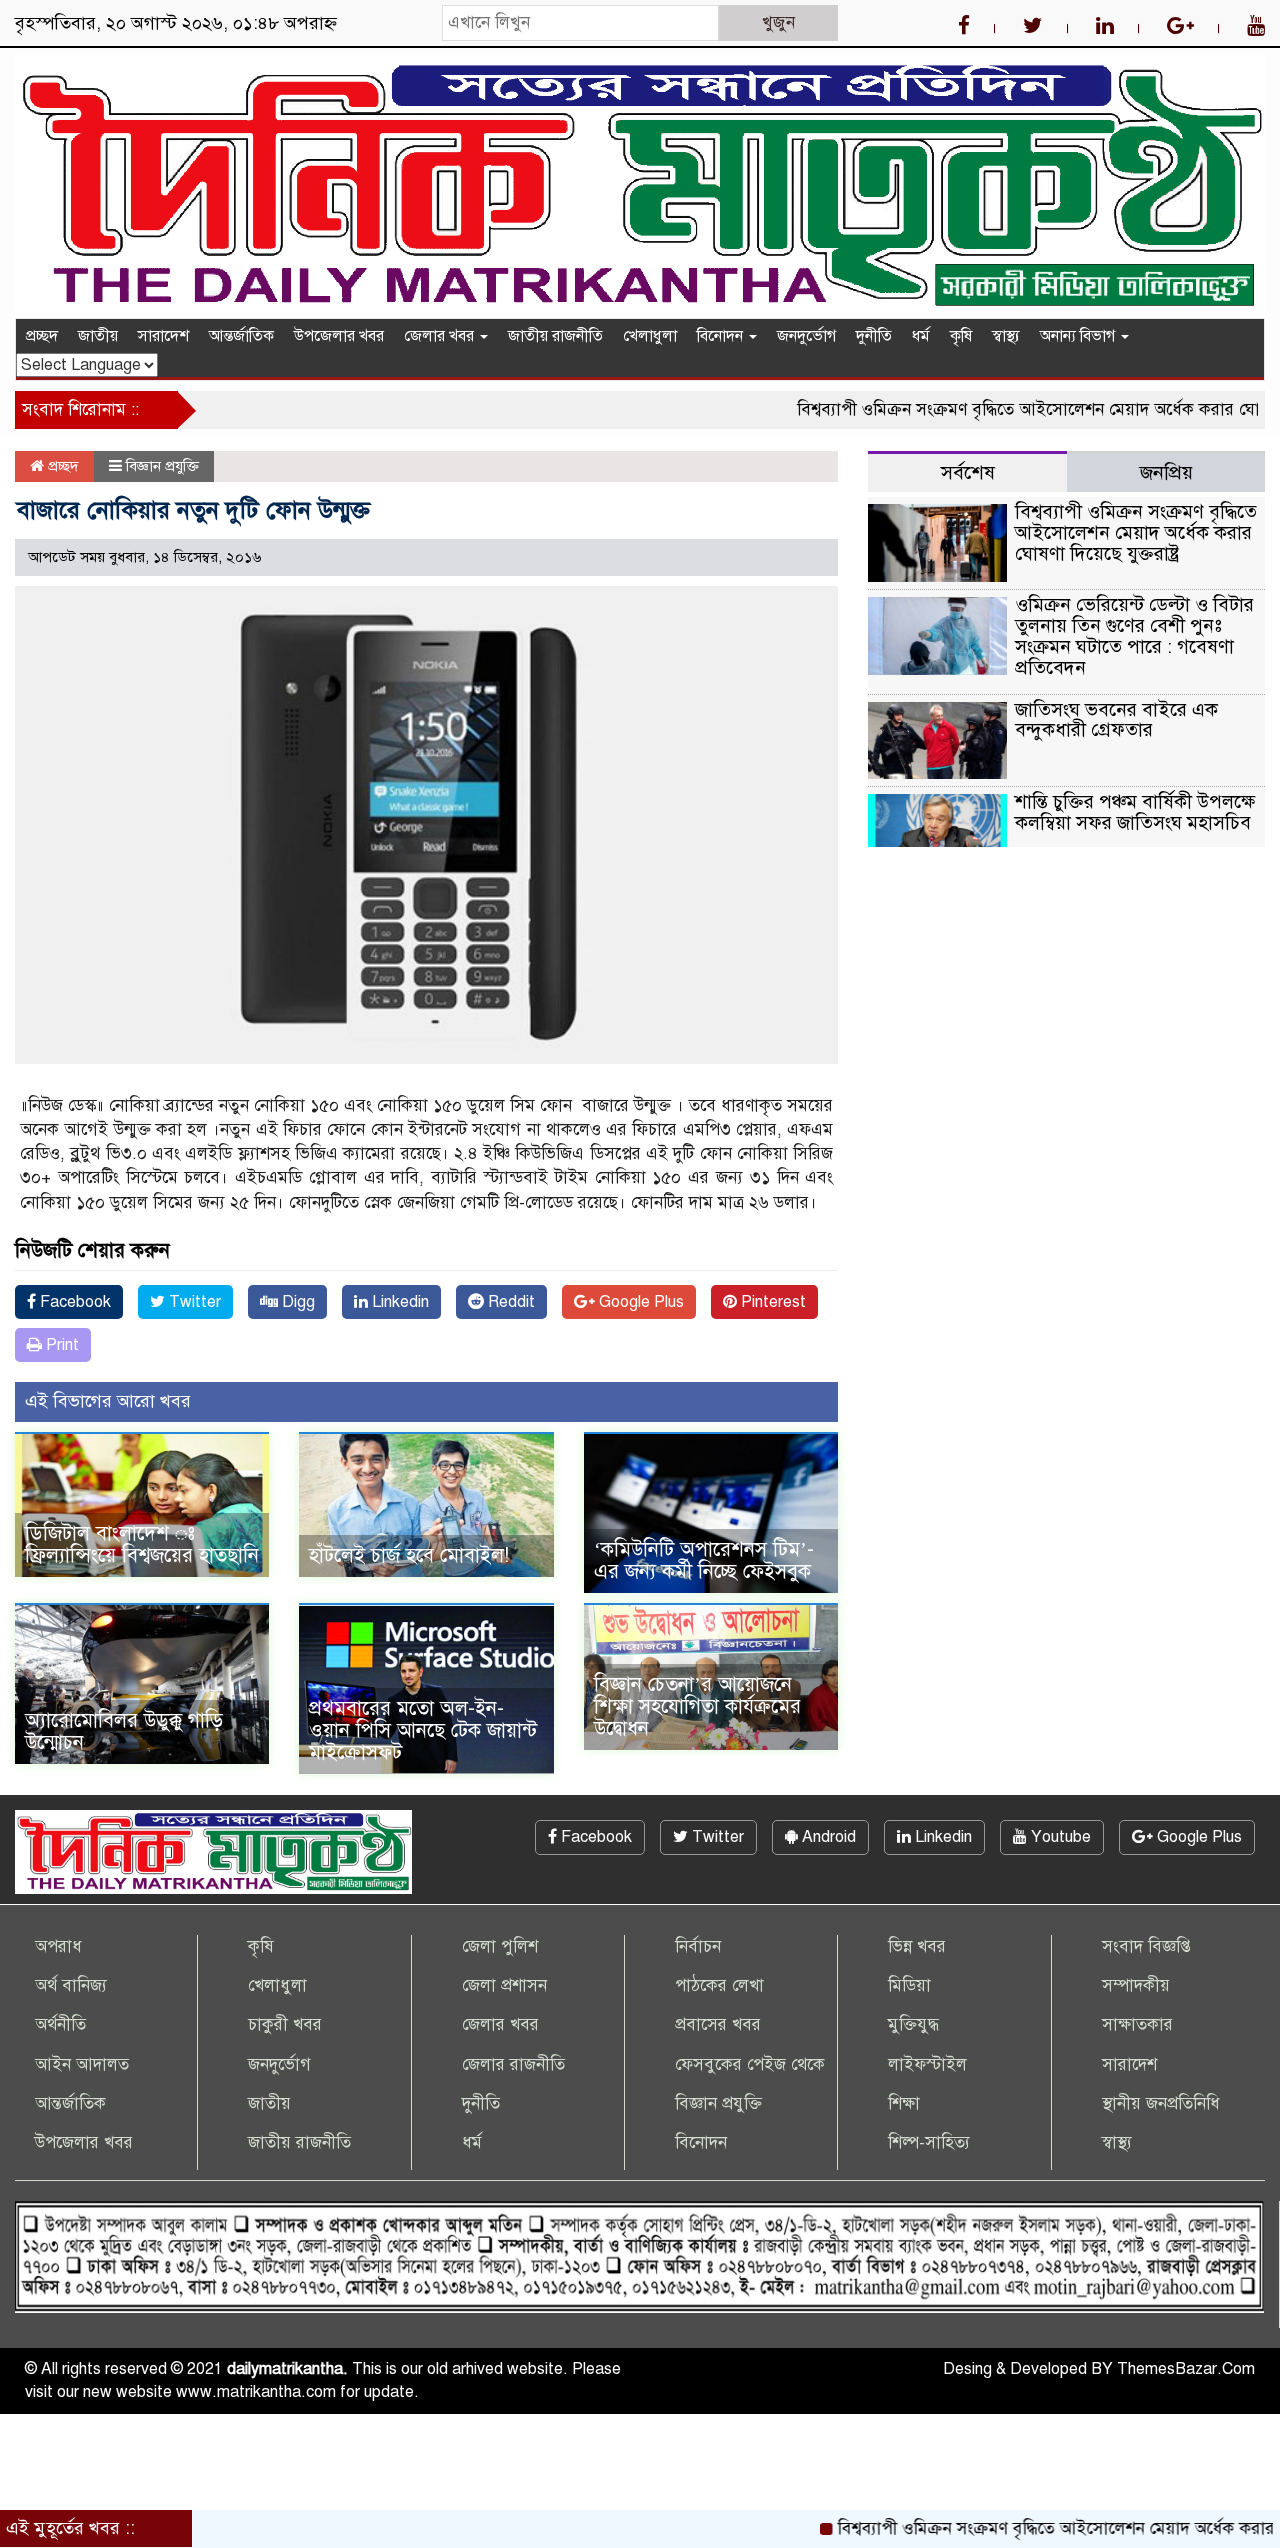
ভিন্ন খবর (917, 1946)
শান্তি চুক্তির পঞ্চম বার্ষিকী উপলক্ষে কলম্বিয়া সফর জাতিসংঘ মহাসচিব (1135, 812)
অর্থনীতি (60, 2024)
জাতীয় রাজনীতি (555, 336)
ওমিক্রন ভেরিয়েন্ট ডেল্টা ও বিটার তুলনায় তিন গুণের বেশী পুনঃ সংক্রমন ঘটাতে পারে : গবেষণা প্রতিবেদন (1134, 636)
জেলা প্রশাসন (504, 1985)
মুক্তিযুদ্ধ (913, 2024)
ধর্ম (921, 336)
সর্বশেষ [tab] (968, 472)
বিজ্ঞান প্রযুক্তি (162, 466)
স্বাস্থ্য (1006, 336)
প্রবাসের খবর (718, 2024)
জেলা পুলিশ (500, 1946)
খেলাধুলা (650, 336)
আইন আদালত (82, 2064)
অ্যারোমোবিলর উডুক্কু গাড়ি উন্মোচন (124, 1731)
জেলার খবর (441, 336)
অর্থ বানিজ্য (71, 1985)
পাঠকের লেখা (719, 1985)
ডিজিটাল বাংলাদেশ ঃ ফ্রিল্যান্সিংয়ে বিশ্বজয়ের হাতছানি (142, 1544)
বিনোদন (722, 336)
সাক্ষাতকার (1137, 2024)
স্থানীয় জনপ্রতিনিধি (1161, 2103)
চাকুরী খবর (285, 2024)
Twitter (193, 1302)
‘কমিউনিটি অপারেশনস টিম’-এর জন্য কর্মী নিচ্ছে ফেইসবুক (704, 1560)
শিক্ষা (904, 2103)
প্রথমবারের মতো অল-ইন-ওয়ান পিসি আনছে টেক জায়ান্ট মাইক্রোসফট (423, 1730)
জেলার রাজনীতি (513, 2064)
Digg (296, 1302)
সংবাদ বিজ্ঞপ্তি (1146, 1946)
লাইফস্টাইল (927, 2064)
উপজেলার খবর (339, 336)
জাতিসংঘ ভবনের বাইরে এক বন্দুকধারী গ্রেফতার (1116, 720)
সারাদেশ (163, 336)
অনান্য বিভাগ (1079, 336)
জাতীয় (98, 336)
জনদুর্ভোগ (806, 336)
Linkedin (398, 1302)
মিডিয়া (909, 1985)
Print (60, 1345)
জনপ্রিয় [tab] (1166, 472)
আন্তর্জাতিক (241, 336)
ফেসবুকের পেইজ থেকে (750, 2064)
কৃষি (961, 336)
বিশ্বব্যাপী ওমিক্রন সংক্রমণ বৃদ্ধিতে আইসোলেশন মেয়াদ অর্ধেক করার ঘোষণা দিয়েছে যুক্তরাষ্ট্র (1136, 532)
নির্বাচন (698, 1946)
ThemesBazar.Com (1186, 2369)
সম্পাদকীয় (1136, 1985)
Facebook (73, 1302)
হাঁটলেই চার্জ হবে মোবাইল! (409, 1555)
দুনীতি (874, 336)
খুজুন (778, 22)
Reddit (509, 1302)
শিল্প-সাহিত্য (929, 2142)
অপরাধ (58, 1946)
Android (827, 1837)
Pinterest (771, 1302)
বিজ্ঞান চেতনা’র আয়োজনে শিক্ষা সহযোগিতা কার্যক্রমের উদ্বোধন (697, 1706)
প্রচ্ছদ (42, 336)
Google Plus (639, 1302)
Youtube (1059, 1837)
